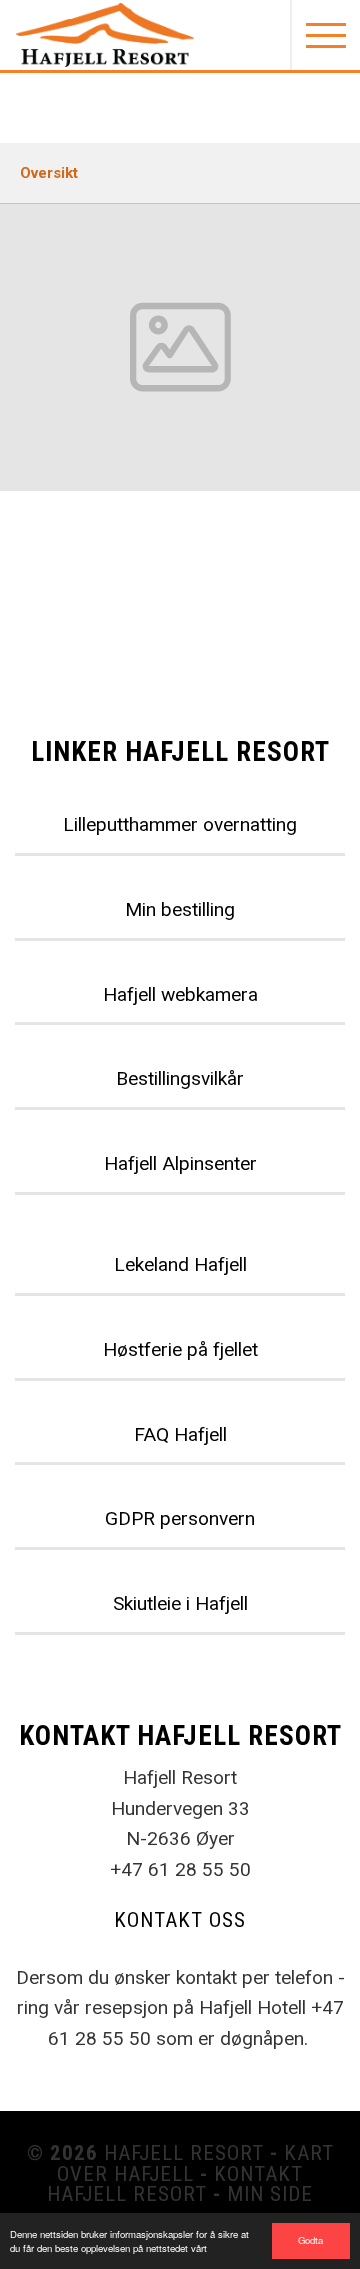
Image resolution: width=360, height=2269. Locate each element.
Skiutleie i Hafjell (180, 1603)
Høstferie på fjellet (180, 1349)
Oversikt (49, 173)
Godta (310, 2240)
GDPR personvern (180, 1518)
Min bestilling (180, 909)
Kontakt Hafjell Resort (175, 2184)
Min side (270, 2194)
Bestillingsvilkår (180, 1078)
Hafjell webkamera (180, 994)
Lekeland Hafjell (180, 1264)
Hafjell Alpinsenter (180, 1163)
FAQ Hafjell (180, 1434)
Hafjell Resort (184, 2153)
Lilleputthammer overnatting (180, 824)
